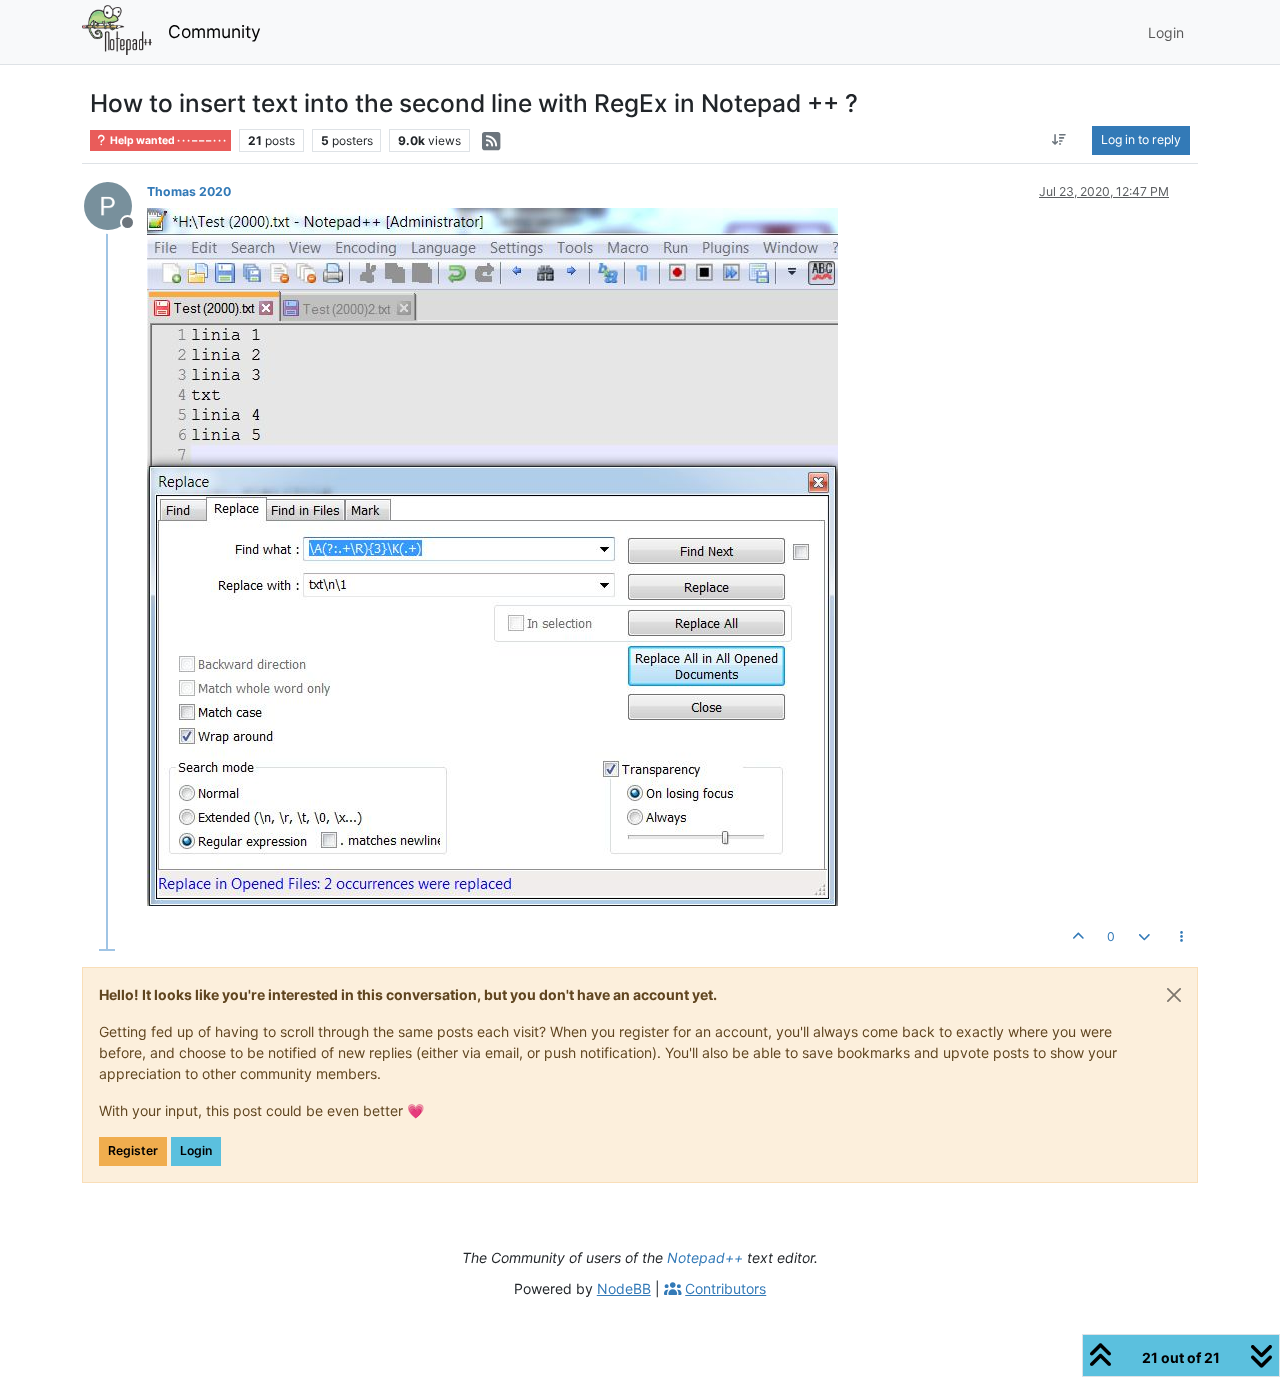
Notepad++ (705, 1257)
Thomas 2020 (189, 191)
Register (133, 1150)
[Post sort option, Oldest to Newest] (1059, 140)
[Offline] (115, 204)
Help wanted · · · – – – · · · (167, 140)
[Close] (1174, 995)
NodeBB (624, 1288)
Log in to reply (1141, 139)
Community (214, 31)
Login (196, 1150)
